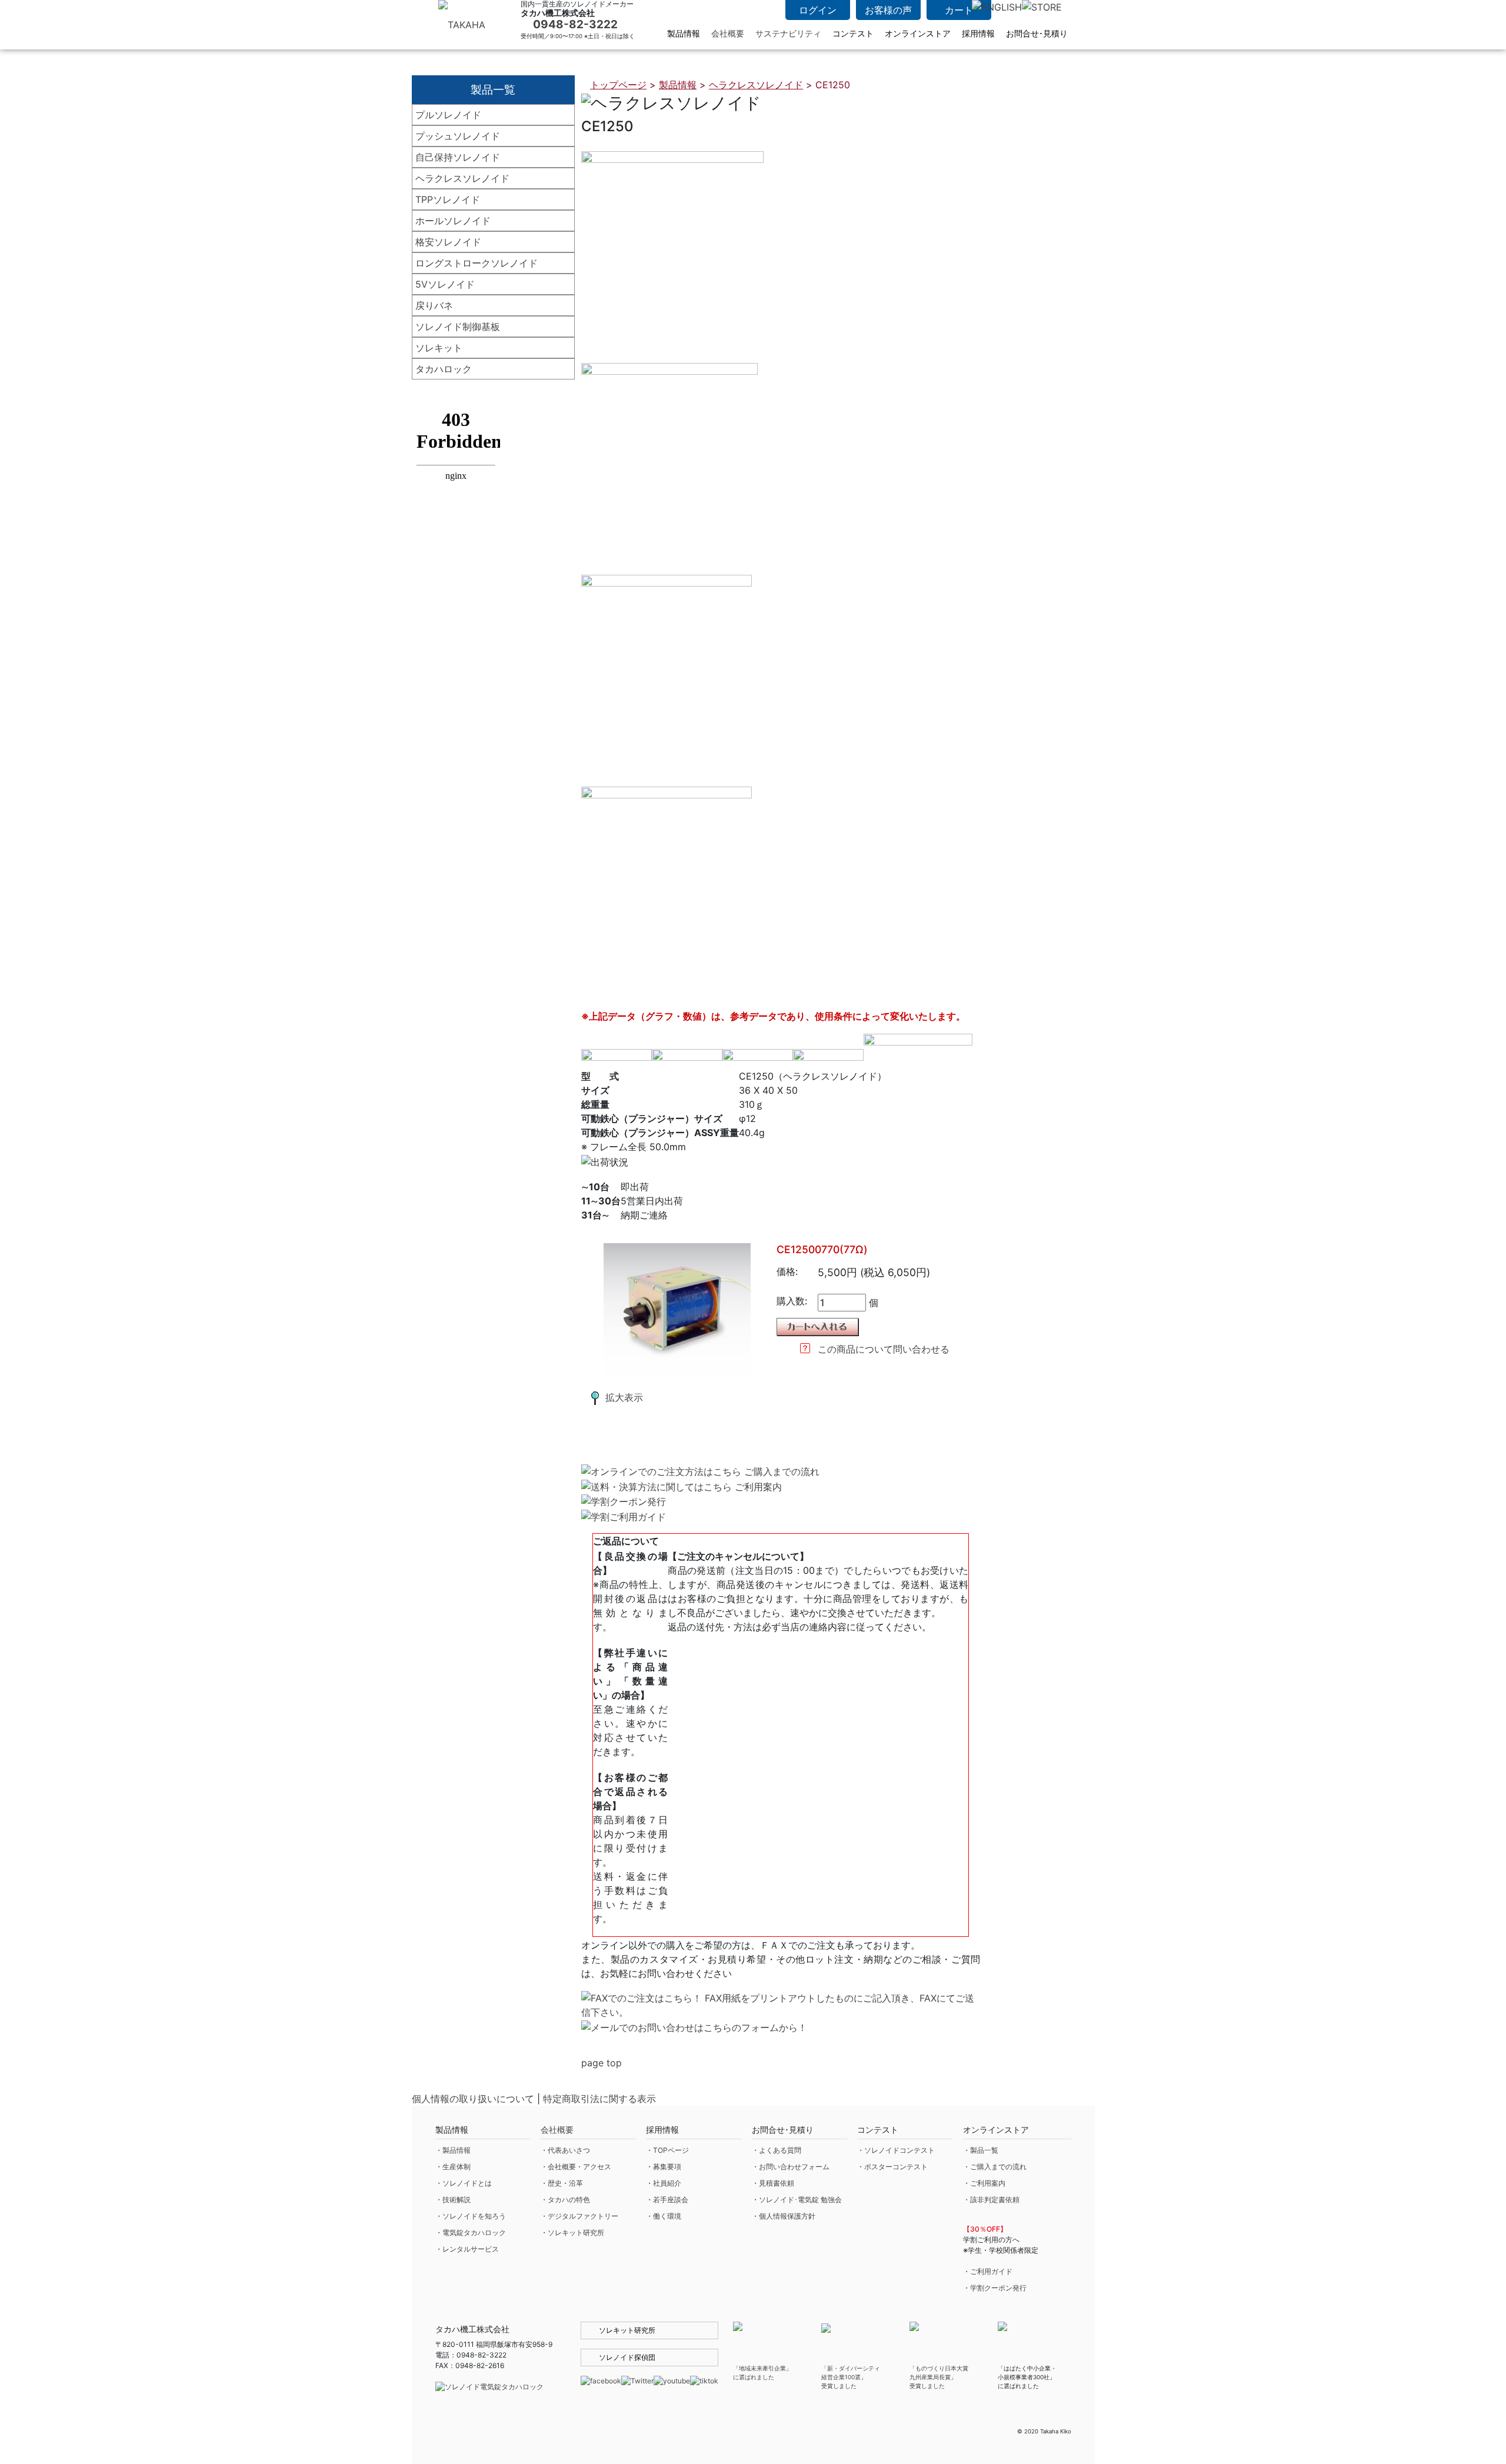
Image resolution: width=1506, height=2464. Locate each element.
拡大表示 (624, 1397)
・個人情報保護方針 (784, 2216)
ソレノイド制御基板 (458, 327)
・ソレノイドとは (464, 2183)
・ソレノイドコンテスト (896, 2150)
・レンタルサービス (467, 2249)
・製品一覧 (981, 2150)
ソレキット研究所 (627, 2330)
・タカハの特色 (565, 2200)
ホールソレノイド (453, 221)
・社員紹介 (664, 2183)
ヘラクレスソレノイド (462, 178)
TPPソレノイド (448, 199)
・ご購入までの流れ (995, 2167)
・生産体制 (453, 2167)
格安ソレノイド (448, 242)
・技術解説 (453, 2200)
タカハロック (444, 369)
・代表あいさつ (565, 2150)
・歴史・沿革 (562, 2183)
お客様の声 (888, 10)
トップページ (618, 85)
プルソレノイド (448, 115)
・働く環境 (664, 2216)
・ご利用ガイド (988, 2271)
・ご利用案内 (984, 2183)
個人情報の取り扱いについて (473, 2099)
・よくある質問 (777, 2150)
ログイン (818, 10)
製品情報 (678, 85)
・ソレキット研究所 (572, 2232)
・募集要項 (664, 2167)
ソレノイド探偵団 (627, 2357)
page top (602, 2063)
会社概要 (728, 33)
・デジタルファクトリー (579, 2216)
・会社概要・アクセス (576, 2167)
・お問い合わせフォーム (791, 2167)
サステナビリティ (788, 33)
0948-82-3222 (575, 24)
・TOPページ (667, 2150)
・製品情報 (453, 2150)
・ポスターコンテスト (892, 2167)
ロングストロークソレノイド (477, 263)
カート (959, 10)
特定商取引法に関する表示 (599, 2099)
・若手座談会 (667, 2200)
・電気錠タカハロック (471, 2232)
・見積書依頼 (773, 2183)
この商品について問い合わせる (884, 1349)
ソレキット (439, 348)
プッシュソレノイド (458, 136)
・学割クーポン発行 (995, 2288)
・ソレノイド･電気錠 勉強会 (797, 2200)
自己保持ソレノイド (458, 157)
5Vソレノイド (445, 284)
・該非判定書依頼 (991, 2200)
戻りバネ (434, 305)
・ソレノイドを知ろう (471, 2216)
